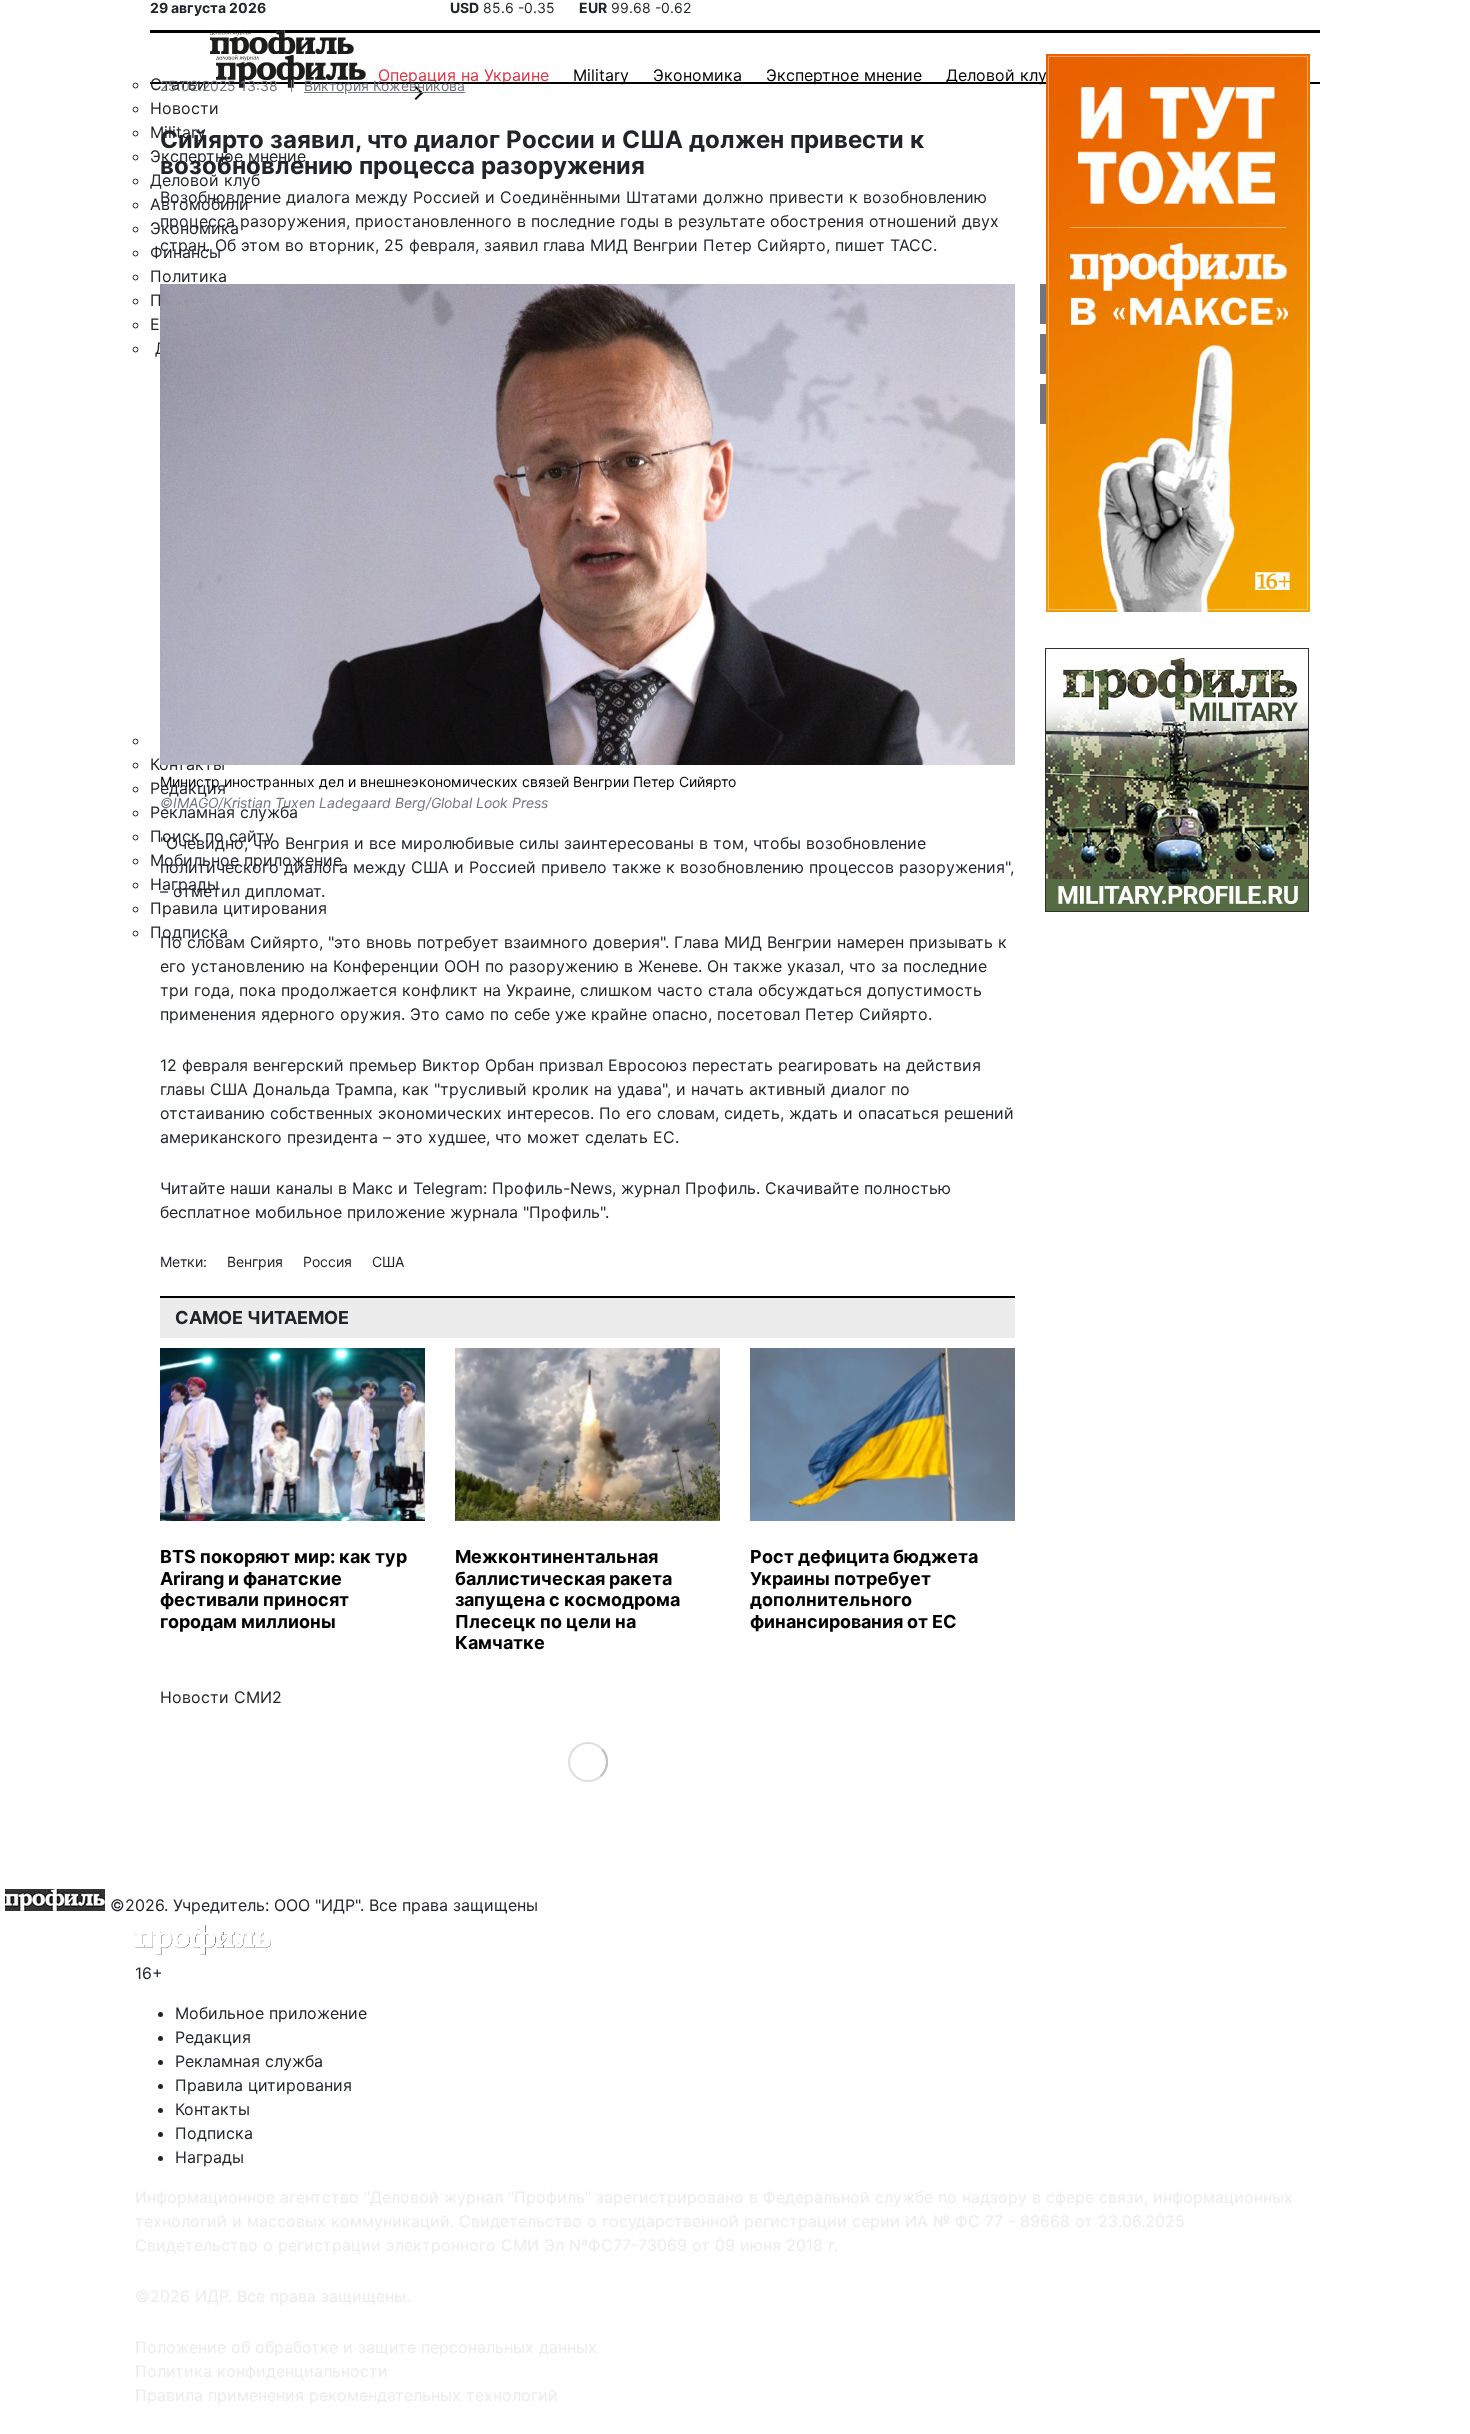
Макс (372, 1188)
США (388, 1261)
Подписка (214, 2133)
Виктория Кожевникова (384, 85)
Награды (209, 2157)
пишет (860, 245)
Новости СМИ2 (221, 1697)
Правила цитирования (263, 2085)
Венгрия (257, 1261)
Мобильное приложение (271, 2013)
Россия (329, 1261)
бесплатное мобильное (251, 1212)
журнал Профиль (688, 1188)
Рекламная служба (249, 2061)
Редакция (213, 2037)
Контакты (212, 2109)
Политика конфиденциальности (261, 2371)
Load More (587, 1760)
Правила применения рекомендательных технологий (346, 2395)
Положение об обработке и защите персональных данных (366, 2347)
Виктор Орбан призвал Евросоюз (554, 1065)
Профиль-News (552, 1188)
